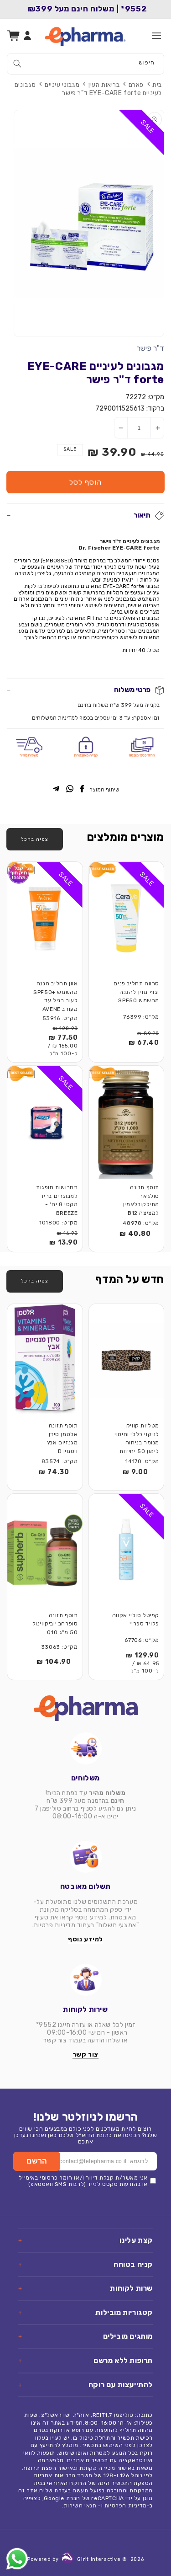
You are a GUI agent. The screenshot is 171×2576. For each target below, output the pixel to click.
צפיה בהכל (35, 839)
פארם (136, 85)
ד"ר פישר (150, 348)
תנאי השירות (80, 2506)
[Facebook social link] (82, 789)
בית (157, 85)
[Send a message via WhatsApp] (17, 2559)
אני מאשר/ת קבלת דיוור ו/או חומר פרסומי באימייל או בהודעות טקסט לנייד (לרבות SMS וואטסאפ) (83, 2181)
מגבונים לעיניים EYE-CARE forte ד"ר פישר (88, 89)
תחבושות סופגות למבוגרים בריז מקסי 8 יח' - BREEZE (57, 1200)
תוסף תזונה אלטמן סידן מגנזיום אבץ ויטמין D (62, 1438)
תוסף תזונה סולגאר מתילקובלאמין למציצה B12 (141, 1200)
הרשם (37, 2161)
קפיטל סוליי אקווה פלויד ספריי (136, 1620)
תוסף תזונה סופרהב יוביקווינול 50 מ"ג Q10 (55, 1624)
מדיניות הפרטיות (126, 2506)
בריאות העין (104, 85)
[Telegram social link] (56, 789)
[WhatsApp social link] (70, 789)
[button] (156, 36)
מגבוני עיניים (62, 85)
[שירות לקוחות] (85, 1980)
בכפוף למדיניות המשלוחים (62, 718)
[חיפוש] (17, 64)
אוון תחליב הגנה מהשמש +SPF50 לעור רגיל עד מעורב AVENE (55, 996)
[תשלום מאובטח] (85, 1857)
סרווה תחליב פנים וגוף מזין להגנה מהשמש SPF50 (136, 992)
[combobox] (85, 64)
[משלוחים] (85, 1748)
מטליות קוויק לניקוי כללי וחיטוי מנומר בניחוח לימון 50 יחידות (137, 1438)
